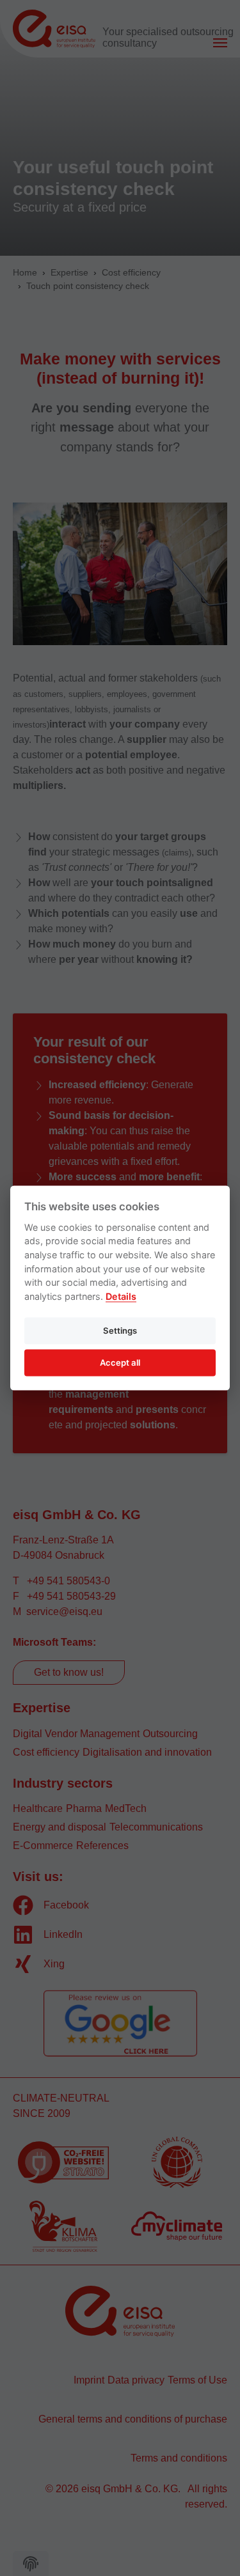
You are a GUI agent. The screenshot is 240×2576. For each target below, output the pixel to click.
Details (121, 1296)
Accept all (120, 1362)
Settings (120, 1330)
